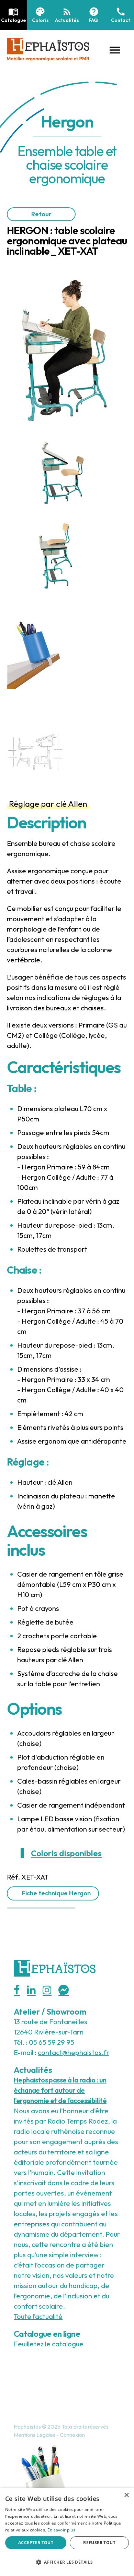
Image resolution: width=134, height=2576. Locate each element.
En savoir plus (61, 2530)
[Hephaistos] (48, 48)
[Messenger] (64, 1990)
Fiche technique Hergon (56, 1893)
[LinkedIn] (31, 1990)
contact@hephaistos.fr (74, 2052)
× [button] (126, 2495)
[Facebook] (17, 1990)
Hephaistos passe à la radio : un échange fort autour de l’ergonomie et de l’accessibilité (60, 2090)
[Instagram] (47, 1990)
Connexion (72, 2435)
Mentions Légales (35, 2435)
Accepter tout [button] (36, 2543)
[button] (115, 49)
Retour (41, 214)
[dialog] (67, 2532)
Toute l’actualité (38, 2316)
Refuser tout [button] (99, 2543)
